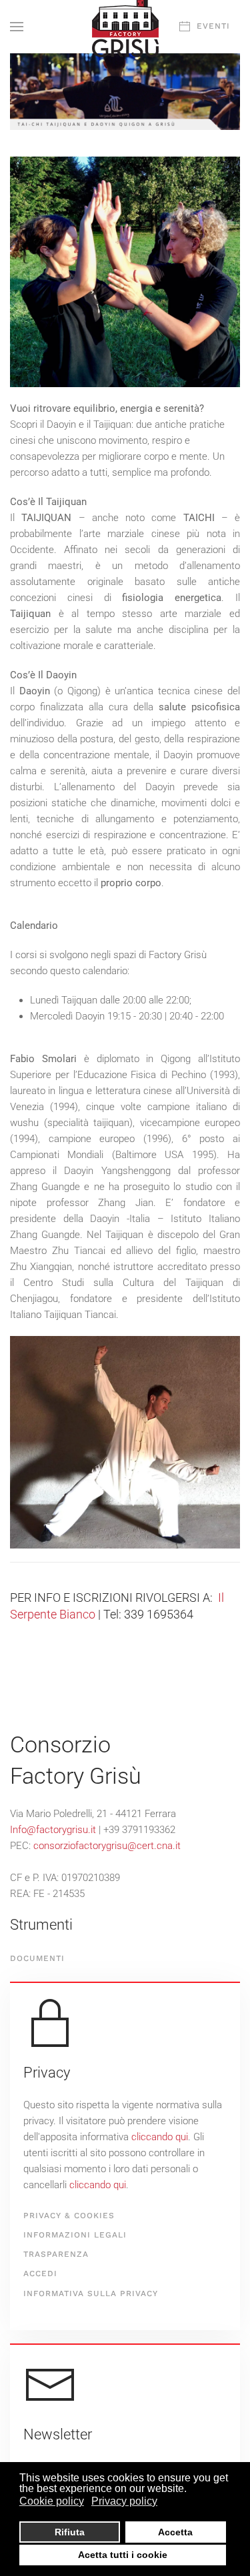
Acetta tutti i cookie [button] (123, 2555)
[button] (17, 27)
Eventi (213, 26)
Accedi (40, 2273)
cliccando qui (160, 2137)
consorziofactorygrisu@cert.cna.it (107, 1846)
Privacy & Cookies (69, 2216)
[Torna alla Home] (125, 27)
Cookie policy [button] (52, 2501)
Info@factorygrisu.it (53, 1830)
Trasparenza (56, 2254)
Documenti (37, 1958)
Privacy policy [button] (124, 2501)
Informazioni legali (75, 2235)
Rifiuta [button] (70, 2532)
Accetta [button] (175, 2532)
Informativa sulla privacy (91, 2293)
